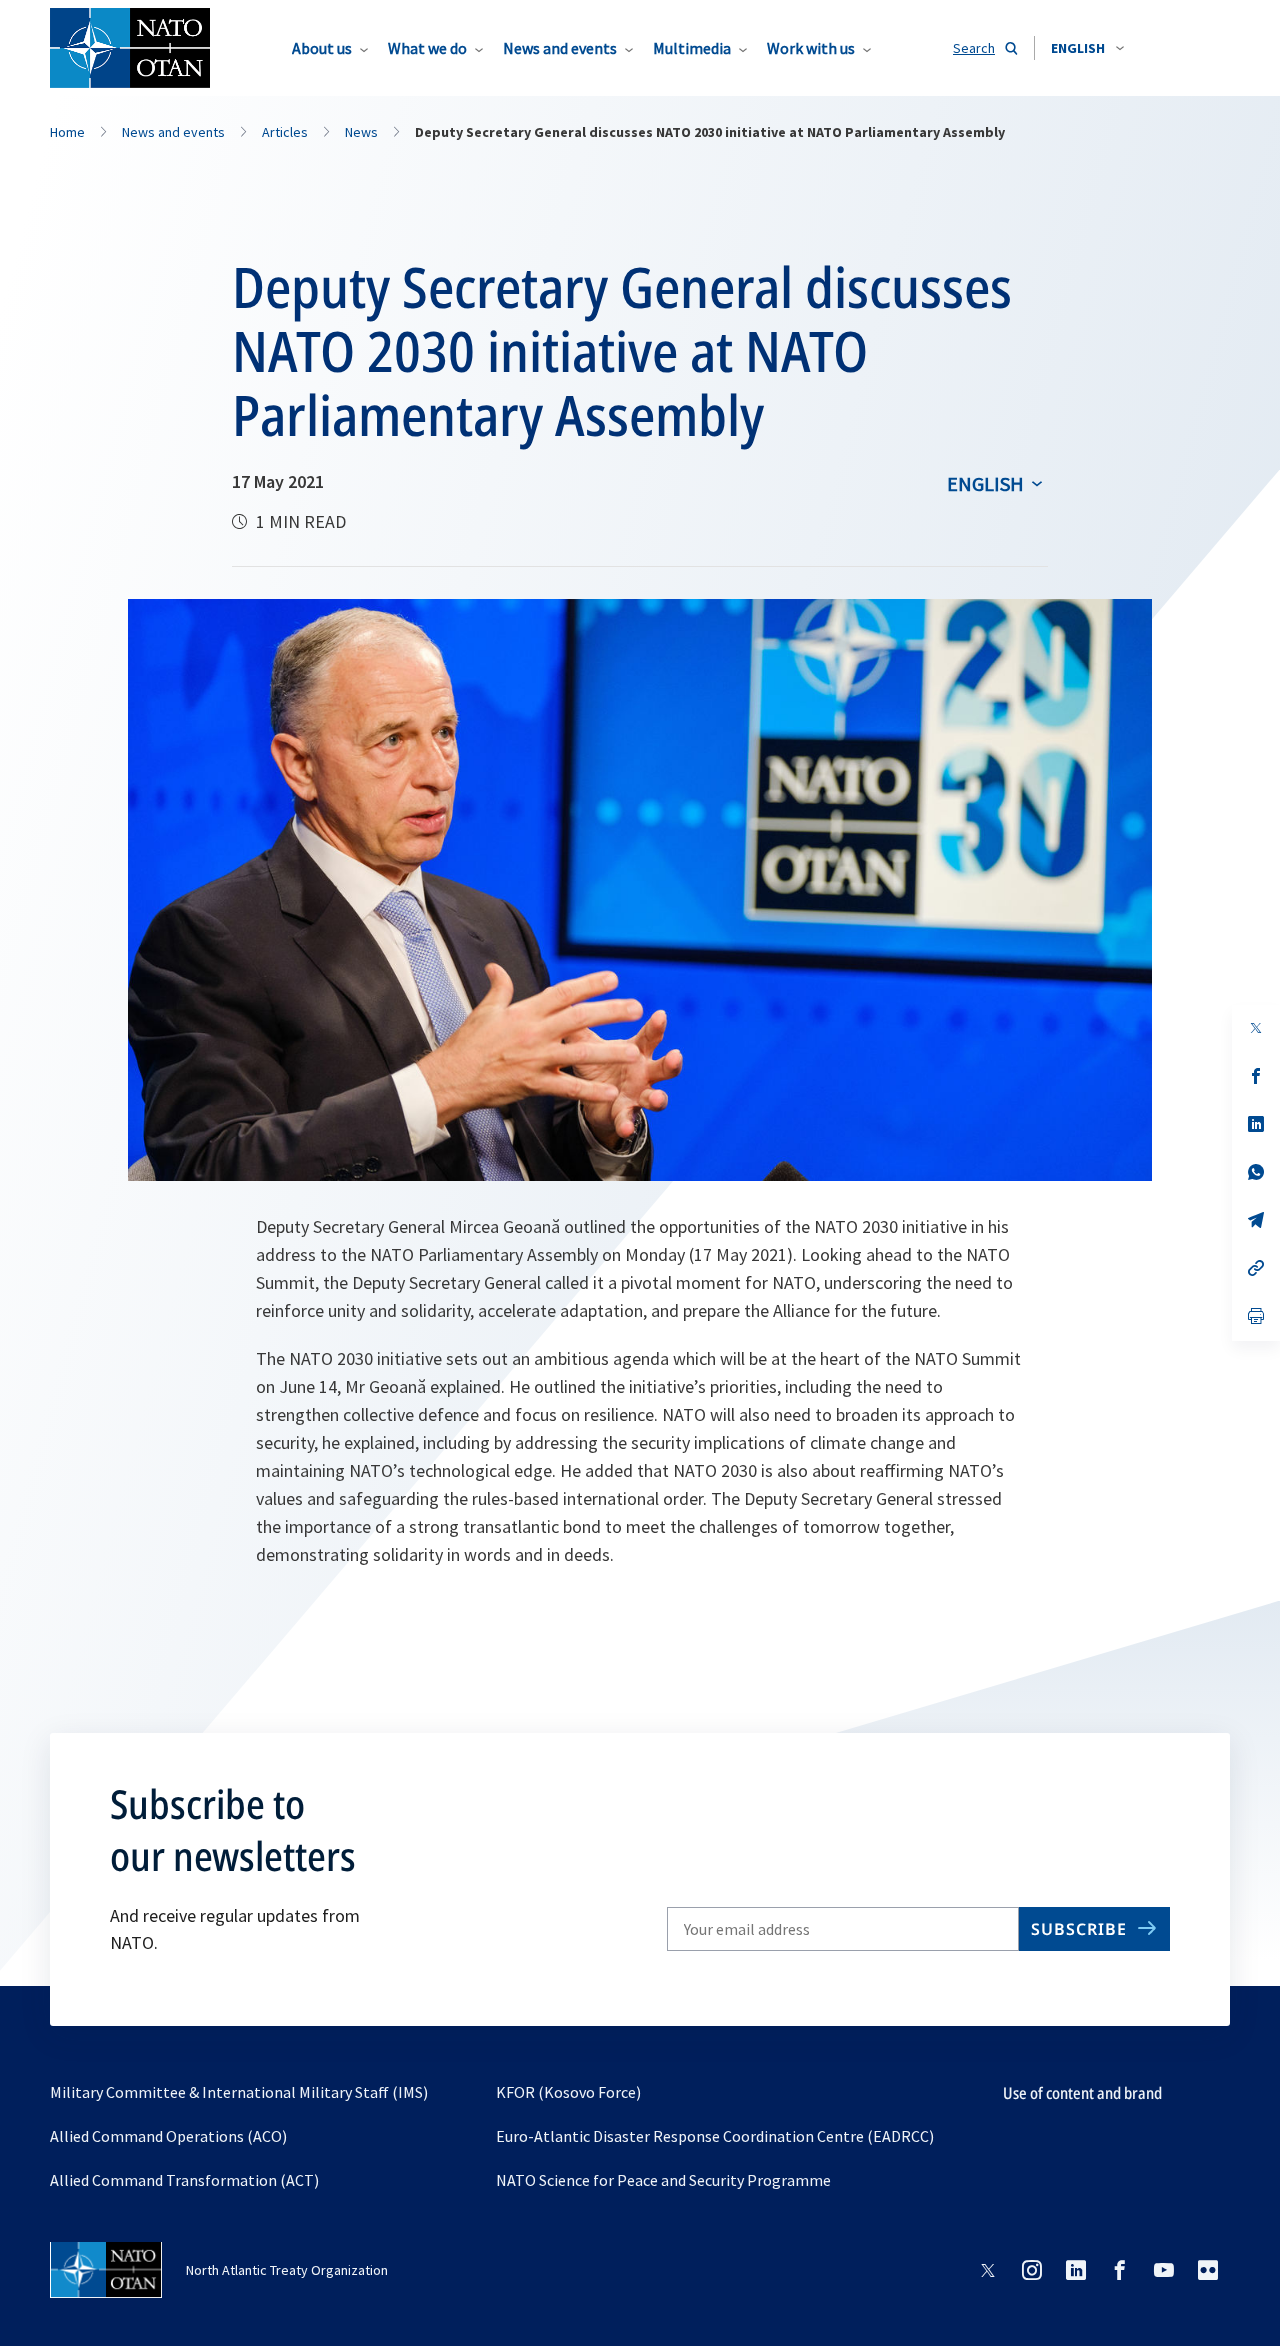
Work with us (811, 48)
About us (322, 48)
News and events (560, 48)
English (985, 483)
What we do (427, 48)
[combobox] (1087, 48)
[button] (1087, 48)
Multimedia (692, 48)
